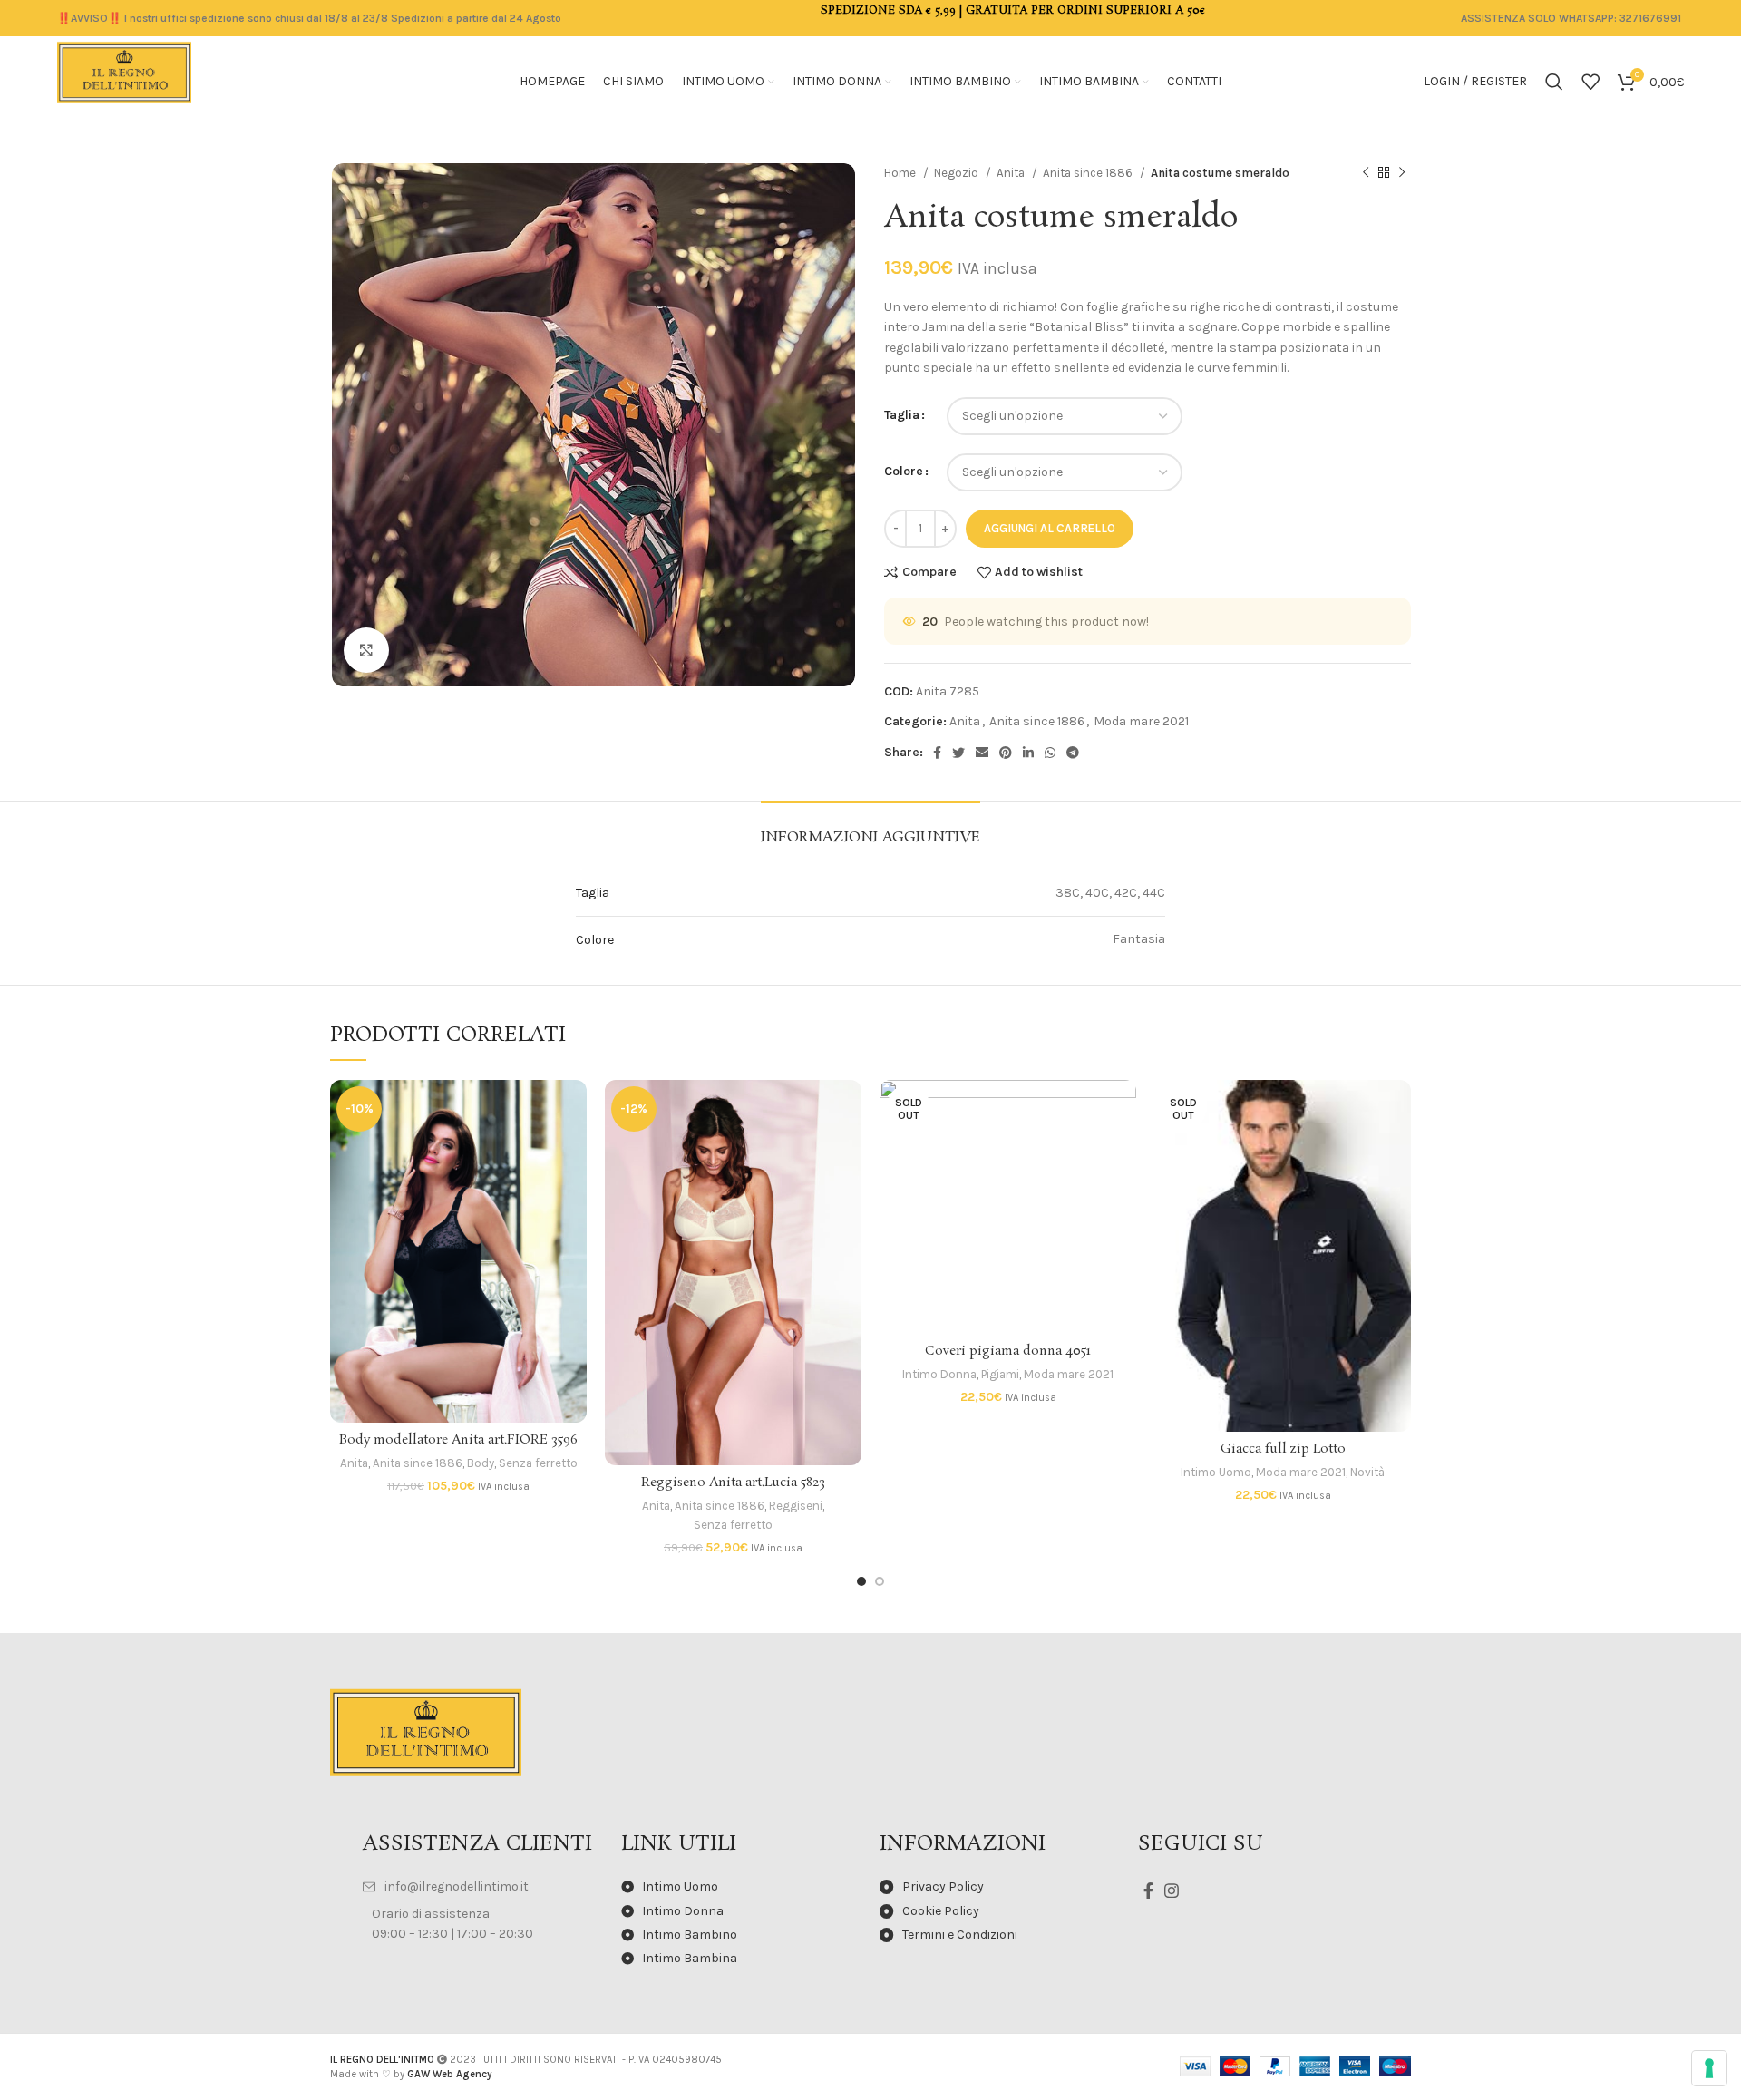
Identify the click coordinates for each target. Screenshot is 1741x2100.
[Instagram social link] (1172, 1891)
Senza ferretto (538, 1463)
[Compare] (573, 1109)
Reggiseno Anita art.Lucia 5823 (733, 1483)
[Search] (1554, 82)
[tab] (870, 828)
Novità (1367, 1472)
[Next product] (1402, 173)
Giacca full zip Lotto (1283, 1449)
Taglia (902, 415)
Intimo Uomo (1216, 1472)
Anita (1012, 173)
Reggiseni (796, 1506)
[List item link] (483, 1887)
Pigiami (1000, 1374)
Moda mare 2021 (1141, 721)
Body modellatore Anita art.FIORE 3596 (458, 1440)
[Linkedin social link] (1028, 753)
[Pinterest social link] (1006, 753)
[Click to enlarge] (366, 650)
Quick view (573, 1150)
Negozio (958, 173)
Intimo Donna (939, 1374)
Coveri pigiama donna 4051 (1008, 1351)
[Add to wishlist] (573, 1191)
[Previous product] (1366, 173)
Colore (904, 471)
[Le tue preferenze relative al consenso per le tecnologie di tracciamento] (1709, 2068)
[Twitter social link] (958, 753)
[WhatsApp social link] (1050, 753)
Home (901, 173)
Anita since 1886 (1089, 173)
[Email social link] (982, 753)
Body (481, 1463)
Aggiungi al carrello (1050, 528)
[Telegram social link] (1073, 753)
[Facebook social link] (937, 753)
